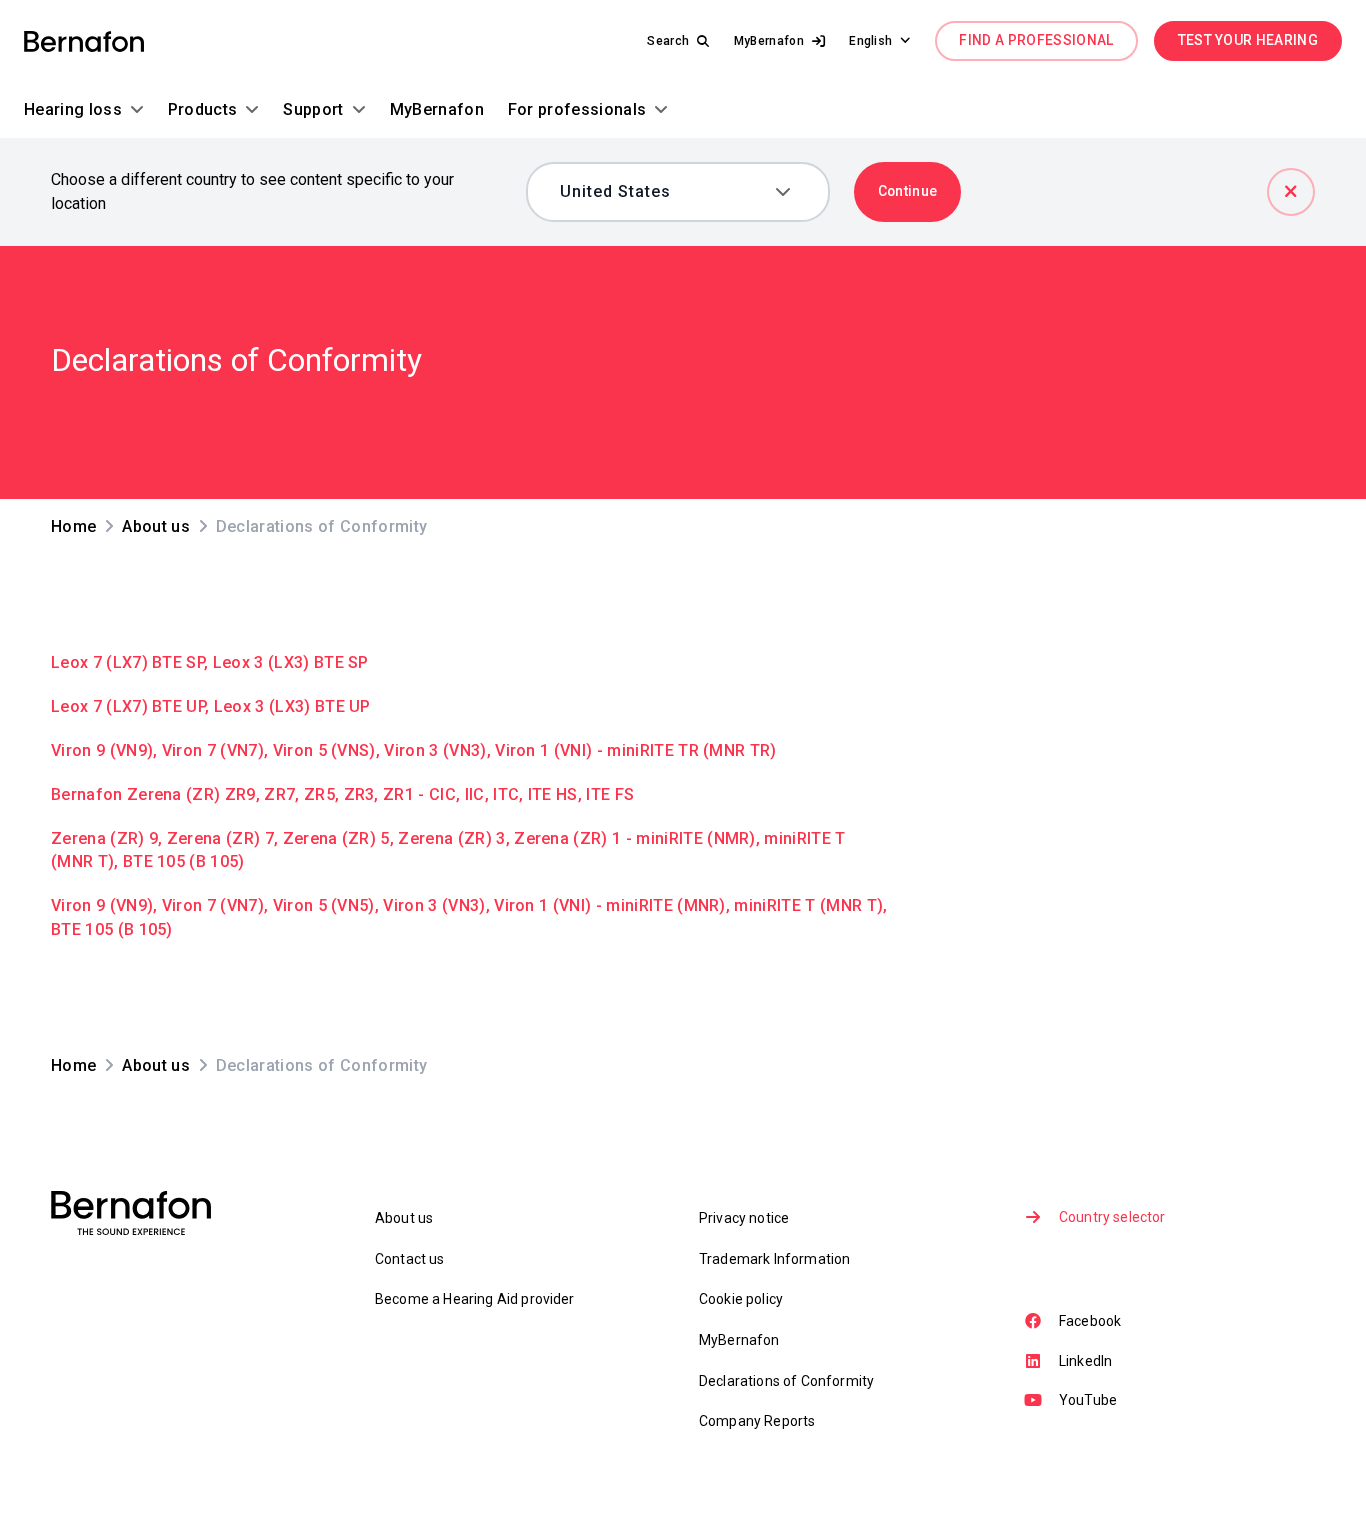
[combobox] (663, 192)
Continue (908, 191)
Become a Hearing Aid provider (475, 1299)
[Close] (1291, 192)
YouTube (1088, 1400)
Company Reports (757, 1421)
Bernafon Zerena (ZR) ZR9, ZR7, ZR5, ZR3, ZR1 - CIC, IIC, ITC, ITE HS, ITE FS (342, 794)
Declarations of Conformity (786, 1381)
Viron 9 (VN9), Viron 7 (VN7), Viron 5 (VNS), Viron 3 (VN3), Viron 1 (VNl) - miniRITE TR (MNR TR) (414, 750)
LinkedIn (1085, 1361)
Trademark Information (774, 1259)
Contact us (410, 1259)
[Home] (84, 41)
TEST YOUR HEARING (1248, 40)
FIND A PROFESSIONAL (1036, 40)
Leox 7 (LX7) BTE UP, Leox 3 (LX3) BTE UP (211, 706)
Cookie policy (741, 1299)
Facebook (1090, 1321)
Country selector (1112, 1217)
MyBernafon (739, 1340)
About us (404, 1218)
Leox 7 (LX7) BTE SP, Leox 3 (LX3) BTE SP (210, 662)
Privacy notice (744, 1218)
